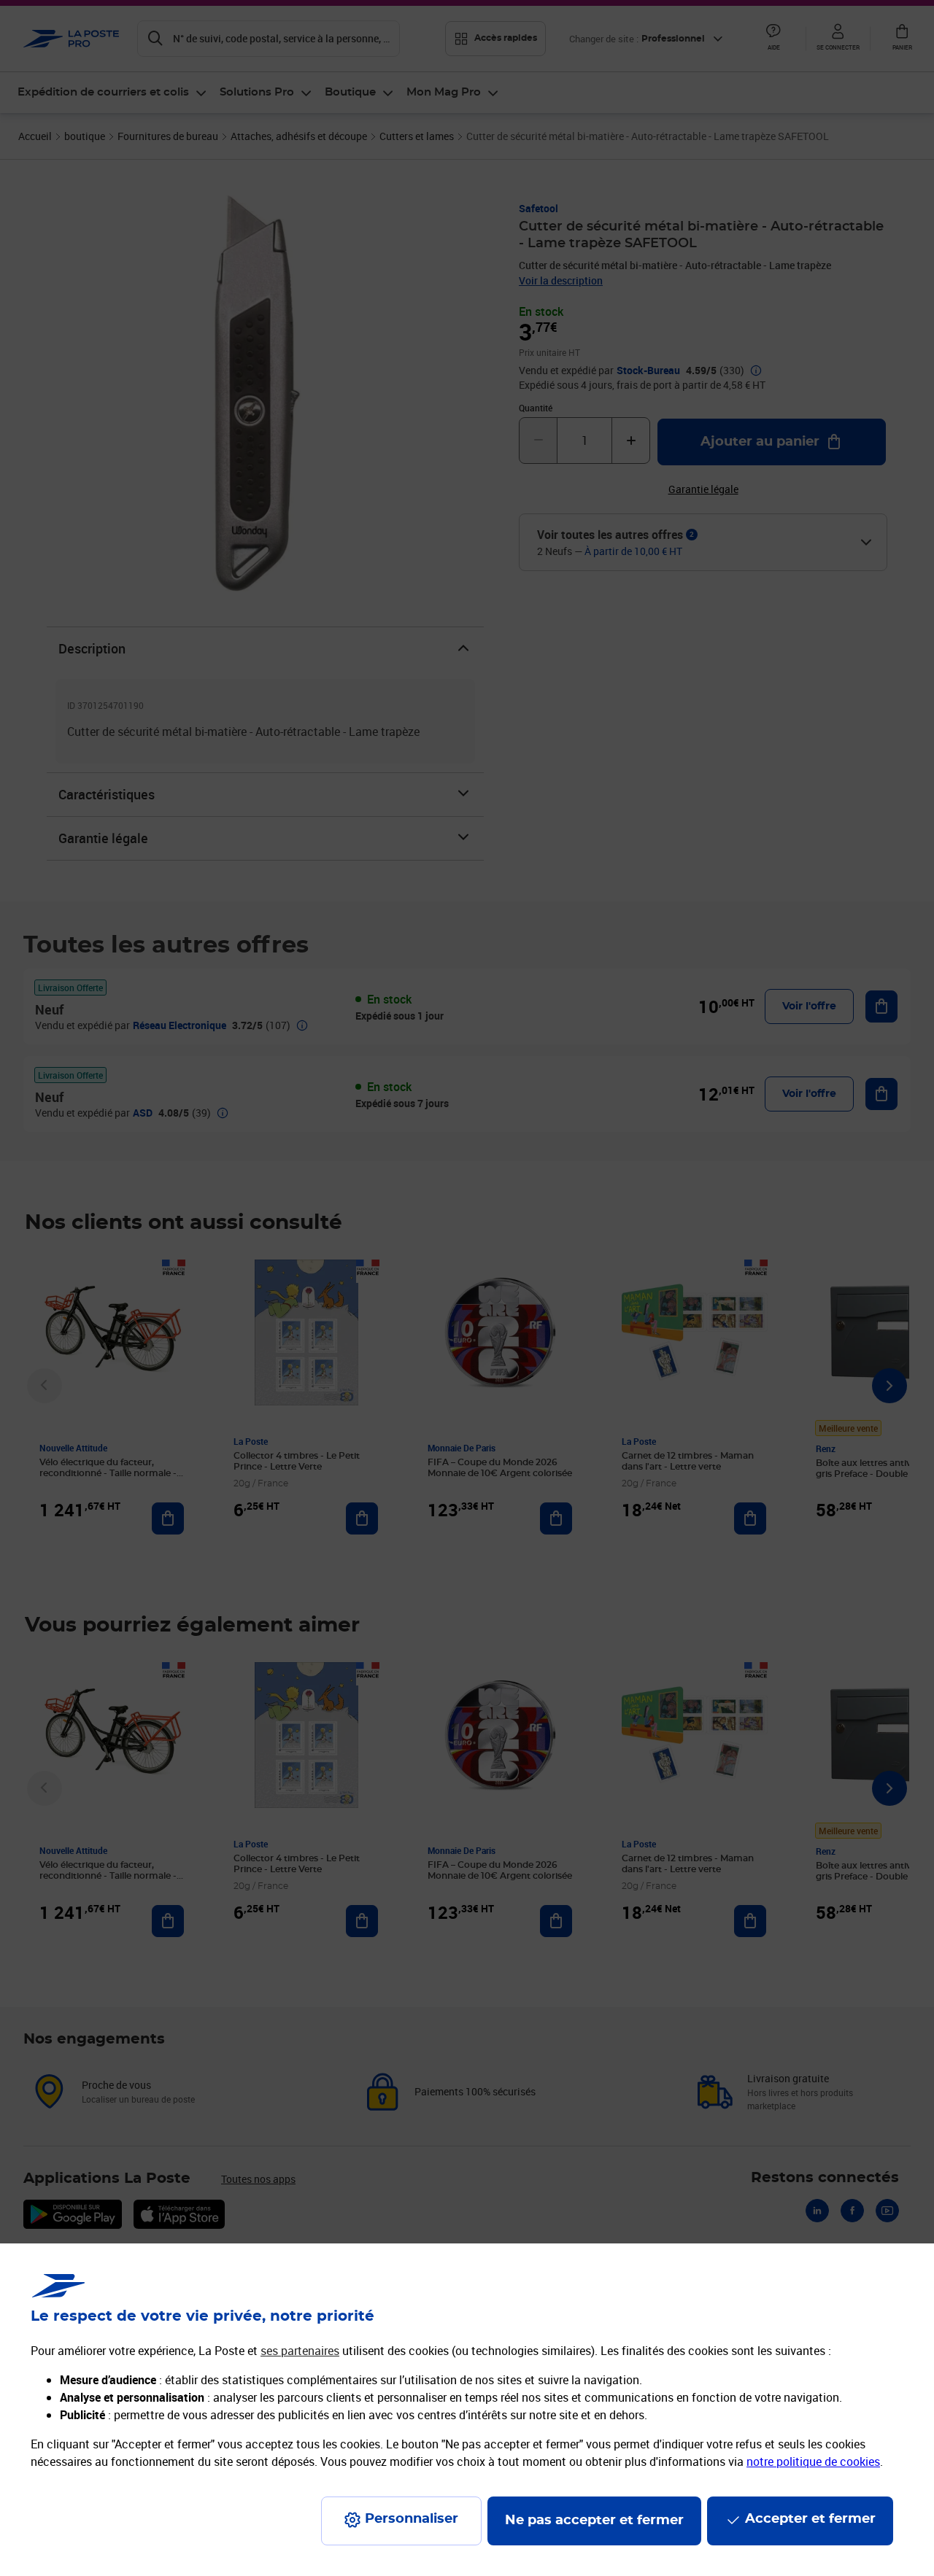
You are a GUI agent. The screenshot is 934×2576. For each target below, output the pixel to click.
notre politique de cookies (813, 2461)
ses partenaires (300, 2351)
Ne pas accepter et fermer (594, 2521)
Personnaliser (412, 2519)
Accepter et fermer (810, 2519)
